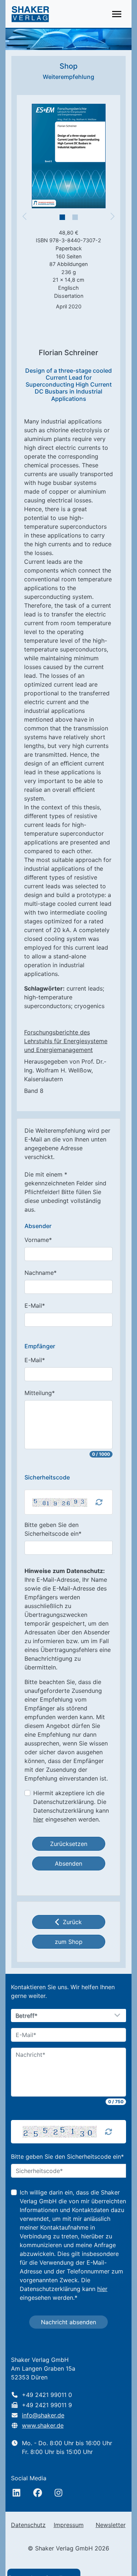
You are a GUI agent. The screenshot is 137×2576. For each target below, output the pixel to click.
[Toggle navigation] (117, 14)
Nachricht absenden (68, 2322)
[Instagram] (58, 2493)
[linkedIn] (16, 2493)
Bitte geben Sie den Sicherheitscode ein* (53, 1529)
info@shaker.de (43, 2415)
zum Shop (69, 1942)
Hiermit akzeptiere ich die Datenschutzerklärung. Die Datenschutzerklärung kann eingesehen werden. (71, 1806)
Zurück (72, 1922)
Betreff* (27, 2016)
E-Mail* (35, 1306)
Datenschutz (28, 2525)
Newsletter (111, 2525)
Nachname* (41, 1273)
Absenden (68, 1863)
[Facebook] (38, 2493)
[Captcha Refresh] (99, 1502)
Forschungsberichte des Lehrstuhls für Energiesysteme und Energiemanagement (66, 1041)
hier (38, 1819)
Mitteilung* (40, 1393)
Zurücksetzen (69, 1844)
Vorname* (38, 1240)
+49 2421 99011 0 (47, 2395)
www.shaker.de (43, 2425)
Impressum (69, 2525)
